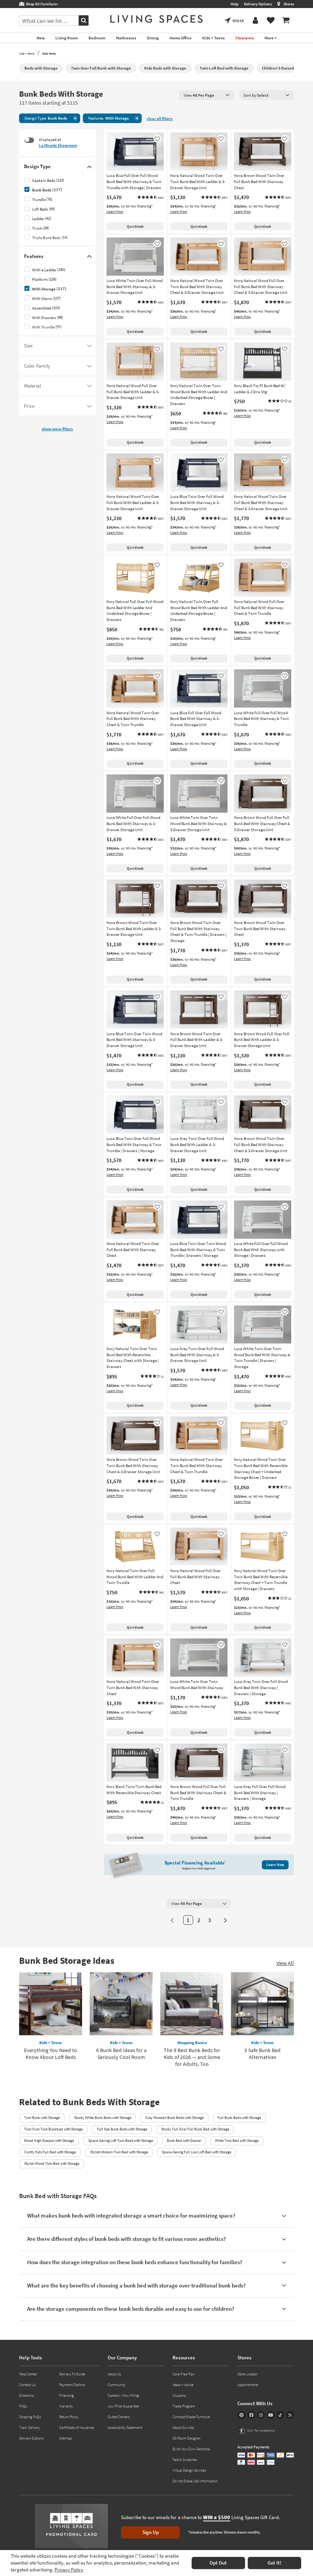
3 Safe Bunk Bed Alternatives (262, 2054)
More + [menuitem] (271, 38)
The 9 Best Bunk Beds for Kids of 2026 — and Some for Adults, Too (192, 2057)
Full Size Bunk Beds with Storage (122, 2129)
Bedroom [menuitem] (97, 38)
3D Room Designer (186, 2438)
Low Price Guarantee (123, 2406)
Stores (289, 4)
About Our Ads (183, 2428)
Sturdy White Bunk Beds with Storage (103, 2118)
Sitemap (65, 2438)
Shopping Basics (192, 2043)
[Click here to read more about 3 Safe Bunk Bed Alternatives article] (262, 2004)
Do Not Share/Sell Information (195, 2481)
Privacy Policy (69, 2570)
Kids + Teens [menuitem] (214, 38)
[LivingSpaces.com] (156, 19)
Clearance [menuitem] (245, 38)
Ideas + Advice (183, 2385)
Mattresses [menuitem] (126, 38)
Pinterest (241, 2415)
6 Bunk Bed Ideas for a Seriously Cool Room (121, 2054)
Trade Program (184, 2406)
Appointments (248, 2385)
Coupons (179, 2395)
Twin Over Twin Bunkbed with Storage (53, 2129)
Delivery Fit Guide (72, 2374)
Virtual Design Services (189, 2470)
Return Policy (69, 2417)
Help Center (28, 2374)
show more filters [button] (57, 429)
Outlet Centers (119, 2417)
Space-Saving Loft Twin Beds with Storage (121, 2141)
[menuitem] (286, 21)
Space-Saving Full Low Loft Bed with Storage (197, 2152)
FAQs (23, 2406)
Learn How (115, 212)
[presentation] (207, 95)
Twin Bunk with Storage (42, 2118)
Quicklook (135, 226)
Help (235, 4)
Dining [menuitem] (153, 38)
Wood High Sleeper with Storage (49, 2141)
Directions (27, 2395)
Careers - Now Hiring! (124, 2395)
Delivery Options (258, 4)
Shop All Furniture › (42, 4)
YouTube (270, 2415)
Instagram (261, 2415)
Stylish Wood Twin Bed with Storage (52, 2163)
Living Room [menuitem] (67, 38)
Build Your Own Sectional (191, 2449)
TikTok (280, 2415)
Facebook (251, 2415)
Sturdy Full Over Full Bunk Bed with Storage (195, 2129)
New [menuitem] (41, 38)
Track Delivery (30, 2428)
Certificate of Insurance (77, 2428)
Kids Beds (49, 53)
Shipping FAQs (30, 2417)
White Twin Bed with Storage (237, 2141)
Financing (66, 2395)
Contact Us (27, 2385)
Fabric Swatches (185, 2460)
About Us (114, 2374)
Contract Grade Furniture (191, 2417)
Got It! (274, 2563)
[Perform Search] (84, 20)
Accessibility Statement (125, 2428)
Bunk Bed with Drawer (184, 2141)
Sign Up (151, 2532)
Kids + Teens (27, 53)
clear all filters (160, 119)
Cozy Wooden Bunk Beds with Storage (174, 2118)
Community (116, 2385)
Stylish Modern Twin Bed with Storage (119, 2152)
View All (285, 1963)
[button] (150, 198)
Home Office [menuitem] (181, 38)
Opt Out (218, 2563)
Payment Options (72, 2385)
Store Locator (248, 2374)
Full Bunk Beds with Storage (239, 2118)
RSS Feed (290, 2415)
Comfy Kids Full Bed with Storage (50, 2152)
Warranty (66, 2406)
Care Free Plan (184, 2374)
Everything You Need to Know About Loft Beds (51, 2054)
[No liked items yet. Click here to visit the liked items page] (271, 21)
